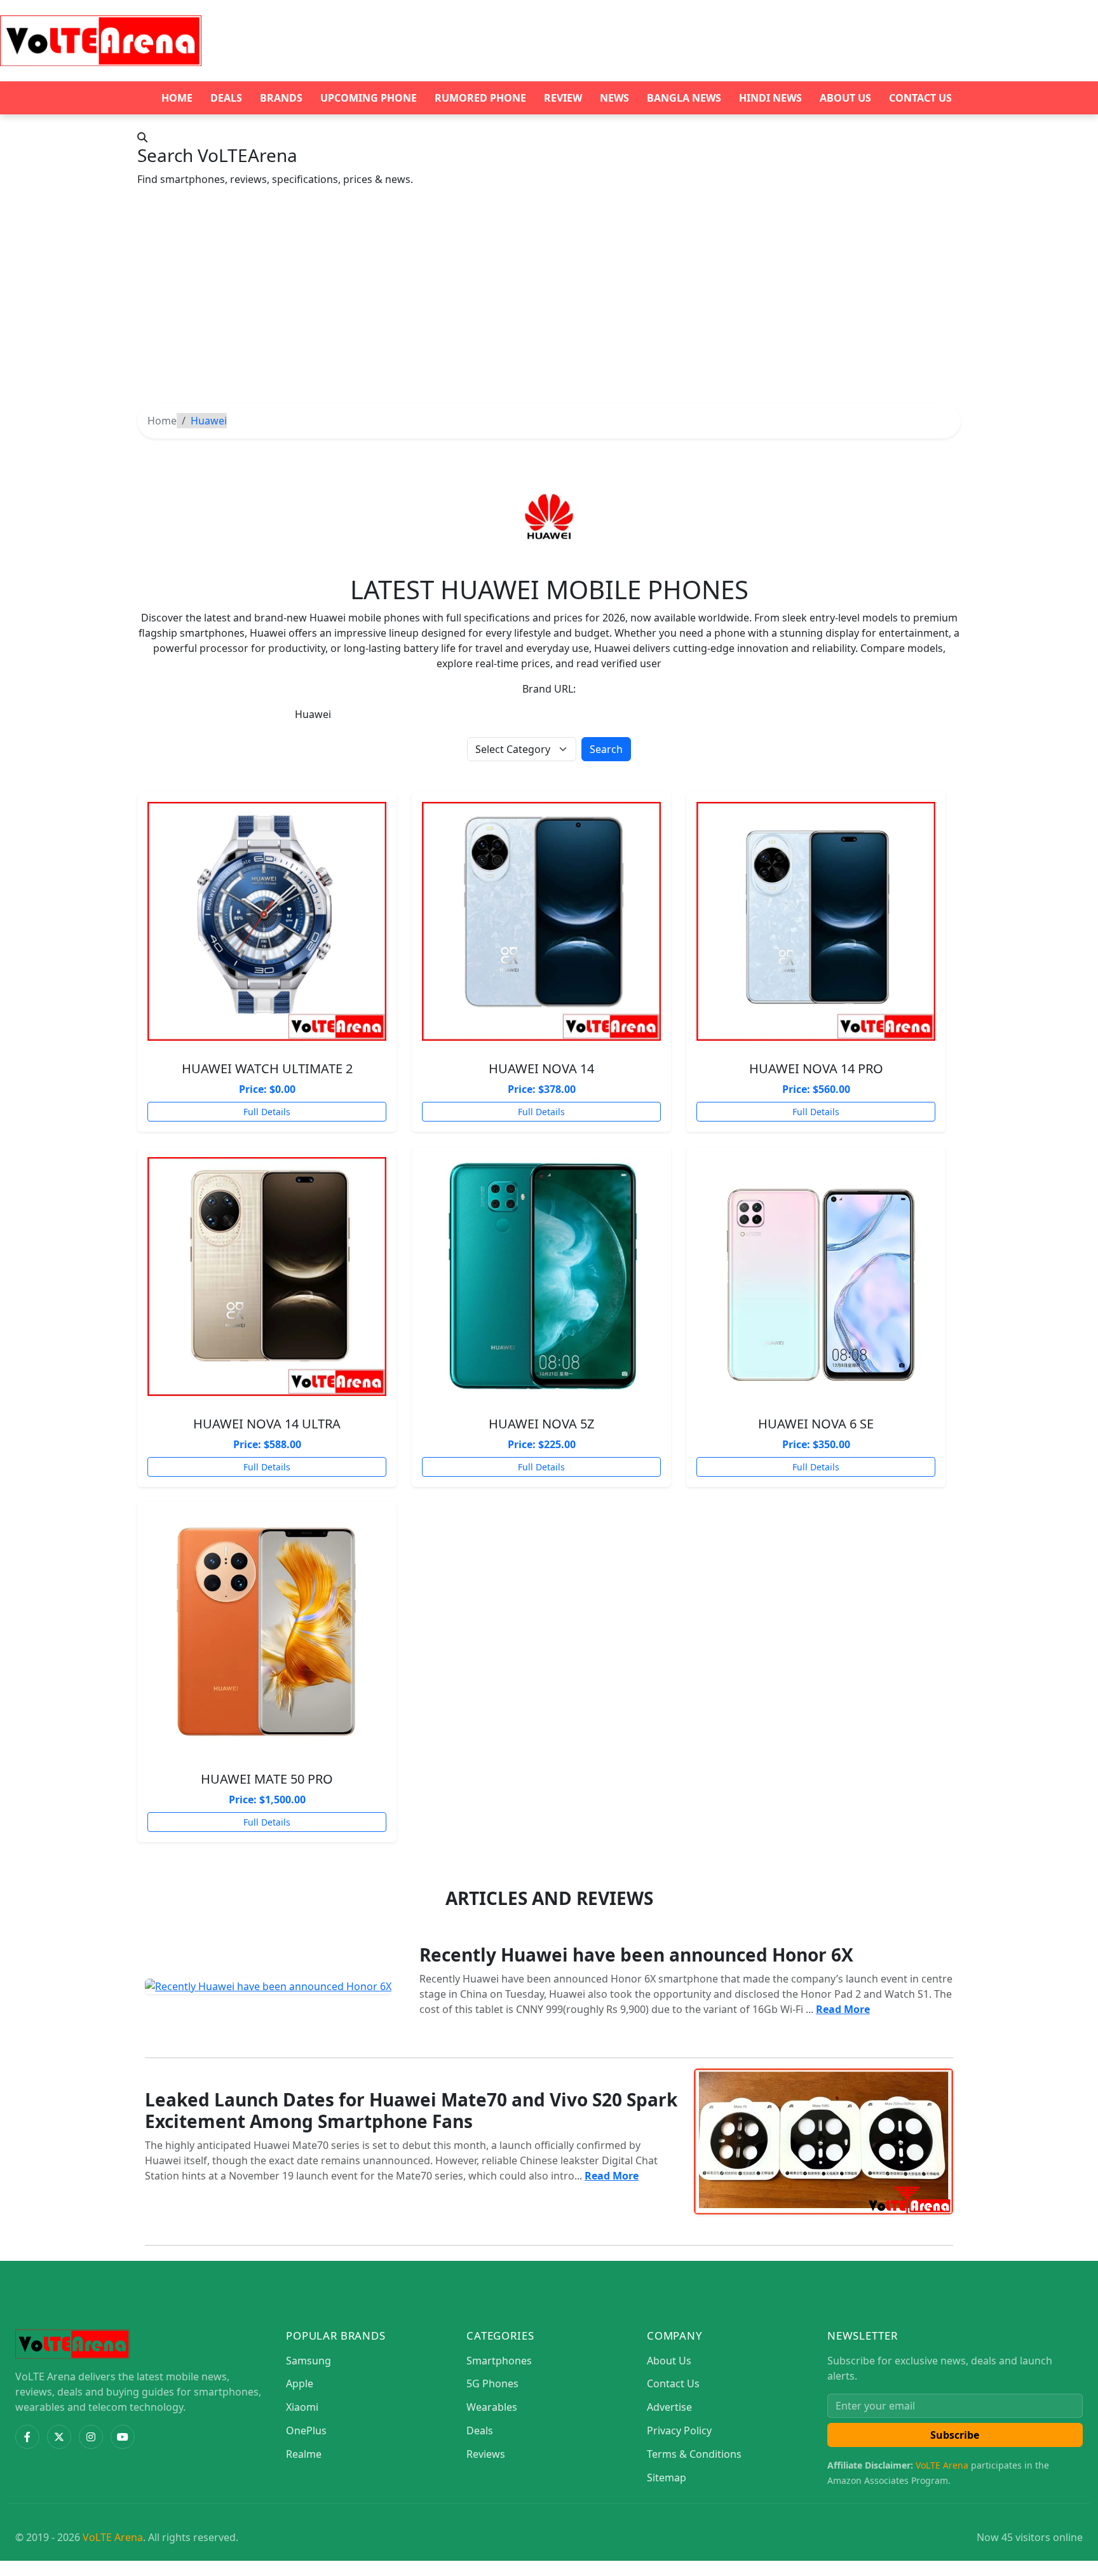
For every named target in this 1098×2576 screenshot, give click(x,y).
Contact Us (920, 98)
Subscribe (955, 2435)
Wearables (492, 2407)
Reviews (486, 2454)
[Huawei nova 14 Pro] (816, 921)
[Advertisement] (549, 308)
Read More (843, 2009)
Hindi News (770, 98)
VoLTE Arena (942, 2465)
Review (563, 98)
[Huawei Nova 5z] (541, 1277)
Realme (304, 2454)
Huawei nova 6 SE (816, 1424)
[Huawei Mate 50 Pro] (267, 1632)
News (614, 98)
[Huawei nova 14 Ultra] (267, 1277)
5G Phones (492, 2383)
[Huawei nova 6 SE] (816, 1277)
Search (606, 749)
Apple (300, 2383)
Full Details (267, 1112)
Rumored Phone (480, 98)
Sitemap (667, 2478)
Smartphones (499, 2361)
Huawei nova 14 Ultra (267, 1424)
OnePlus (306, 2430)
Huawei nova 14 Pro (816, 1068)
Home (177, 98)
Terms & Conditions (694, 2454)
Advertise (669, 2407)
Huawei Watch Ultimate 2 (267, 1068)
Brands (281, 98)
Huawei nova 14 (541, 1068)
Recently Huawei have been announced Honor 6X (636, 1955)
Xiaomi (302, 2407)
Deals (226, 98)
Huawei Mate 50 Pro (267, 1779)
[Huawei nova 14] (541, 921)
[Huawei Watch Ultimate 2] (267, 921)
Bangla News (684, 98)
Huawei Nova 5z (541, 1424)
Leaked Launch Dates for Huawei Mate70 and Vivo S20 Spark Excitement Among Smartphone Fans (411, 2110)
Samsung (308, 2361)
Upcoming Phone (369, 98)
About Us (845, 98)
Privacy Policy (679, 2430)
